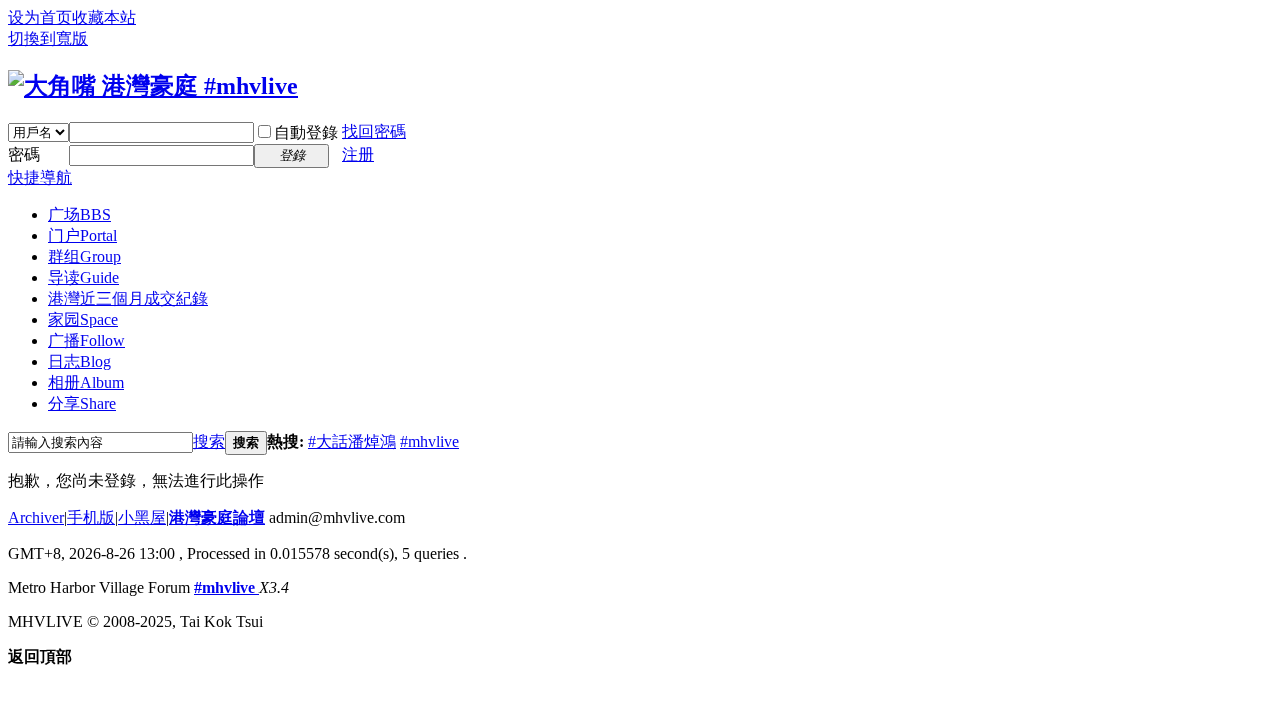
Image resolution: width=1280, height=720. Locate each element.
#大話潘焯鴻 (352, 441)
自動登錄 (306, 132)
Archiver (36, 517)
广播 (86, 340)
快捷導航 (40, 177)
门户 (82, 235)
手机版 (91, 517)
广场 (79, 214)
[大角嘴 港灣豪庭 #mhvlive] (153, 86)
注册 (358, 154)
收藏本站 (104, 17)
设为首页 (40, 17)
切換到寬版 (48, 38)
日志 (79, 361)
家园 (83, 319)
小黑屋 (142, 517)
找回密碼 (374, 131)
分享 (82, 403)
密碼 (24, 154)
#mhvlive (429, 441)
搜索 (209, 441)
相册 (86, 382)
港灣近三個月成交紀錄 (128, 298)
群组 (84, 256)
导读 (83, 277)
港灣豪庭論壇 (217, 517)
